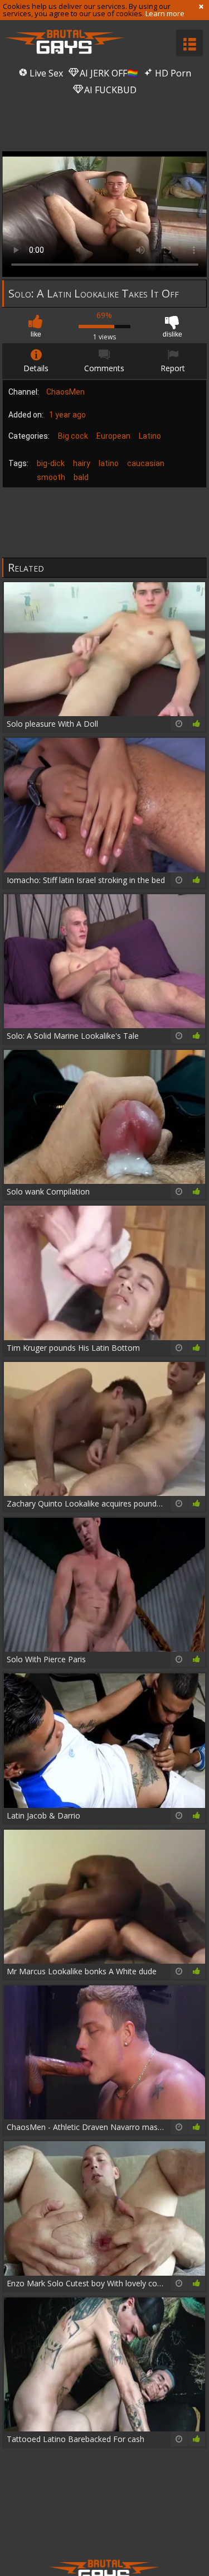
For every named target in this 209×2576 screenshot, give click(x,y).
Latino (150, 436)
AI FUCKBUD (109, 90)
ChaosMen (65, 392)
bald (81, 477)
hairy (82, 463)
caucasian (146, 463)
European (113, 436)
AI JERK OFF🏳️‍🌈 (108, 73)
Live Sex (45, 73)
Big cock (73, 436)
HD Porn (172, 73)
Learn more (165, 13)
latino (109, 463)
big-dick (51, 463)
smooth (51, 477)
